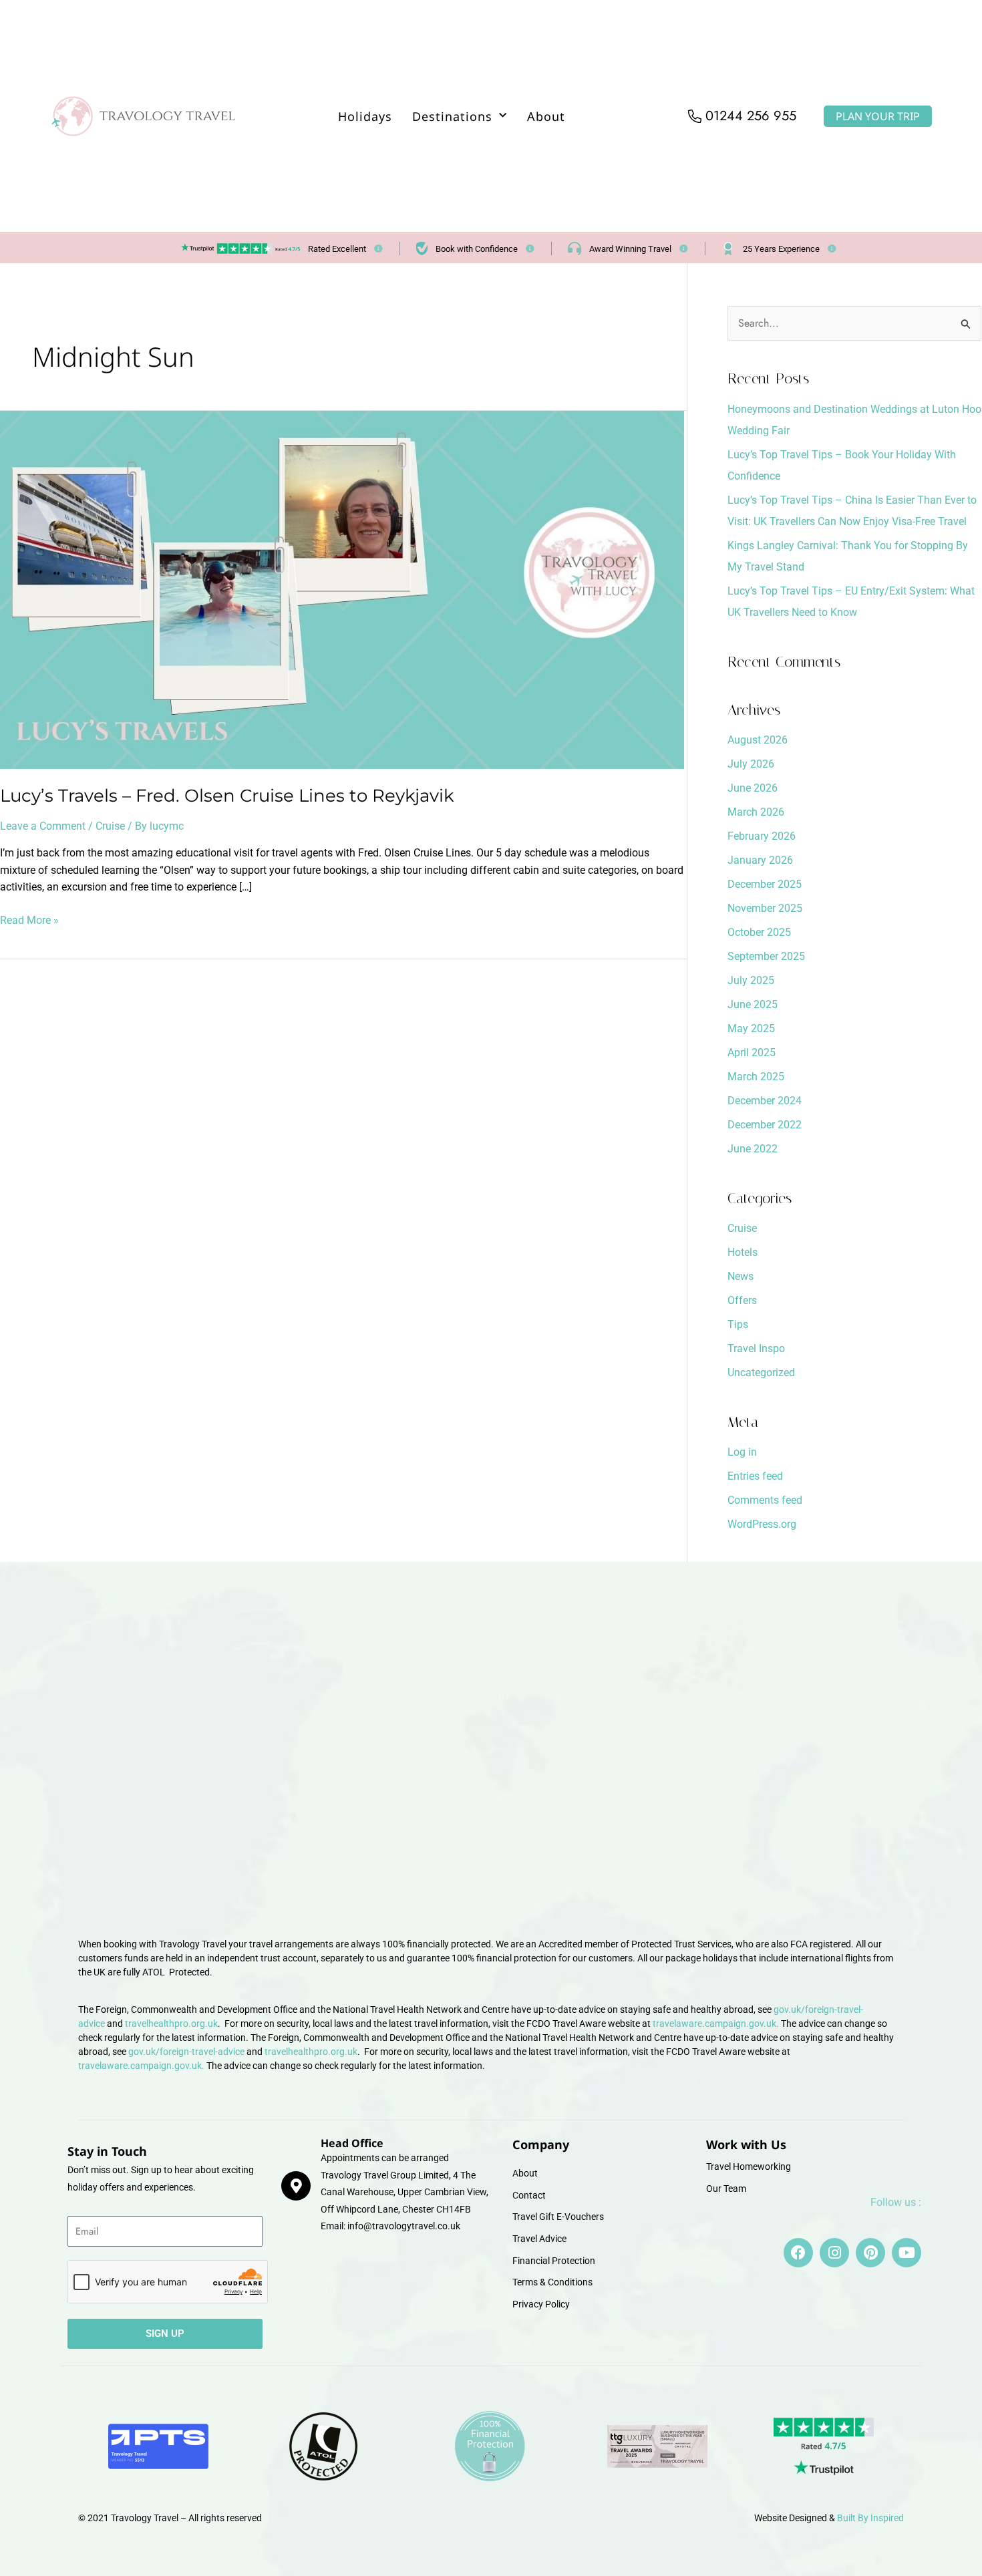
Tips (738, 1324)
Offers (742, 1300)
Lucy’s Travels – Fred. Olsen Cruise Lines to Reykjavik (227, 796)
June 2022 (753, 1149)
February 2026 (762, 836)
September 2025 (766, 956)
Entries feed (755, 1476)
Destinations (452, 116)
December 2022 (765, 1125)
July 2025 (751, 980)
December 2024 (765, 1101)
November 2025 (765, 908)
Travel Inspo (756, 1348)
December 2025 (765, 884)
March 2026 (756, 812)
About (546, 116)
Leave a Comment (43, 826)
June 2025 (753, 1004)
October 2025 (759, 932)
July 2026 (751, 764)
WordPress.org (762, 1524)
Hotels (743, 1252)
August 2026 (758, 740)
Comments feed (765, 1500)
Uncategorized (761, 1373)
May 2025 (751, 1028)
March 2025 (756, 1077)
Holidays (365, 116)
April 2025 (752, 1053)
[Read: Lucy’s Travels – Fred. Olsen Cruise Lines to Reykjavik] (342, 589)
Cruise (110, 826)
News (741, 1276)
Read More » (29, 919)
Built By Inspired (870, 2518)
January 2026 (760, 860)
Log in (742, 1452)
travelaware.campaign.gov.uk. (716, 2024)
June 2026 (753, 788)
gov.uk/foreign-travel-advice (186, 2052)
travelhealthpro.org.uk (171, 2024)
